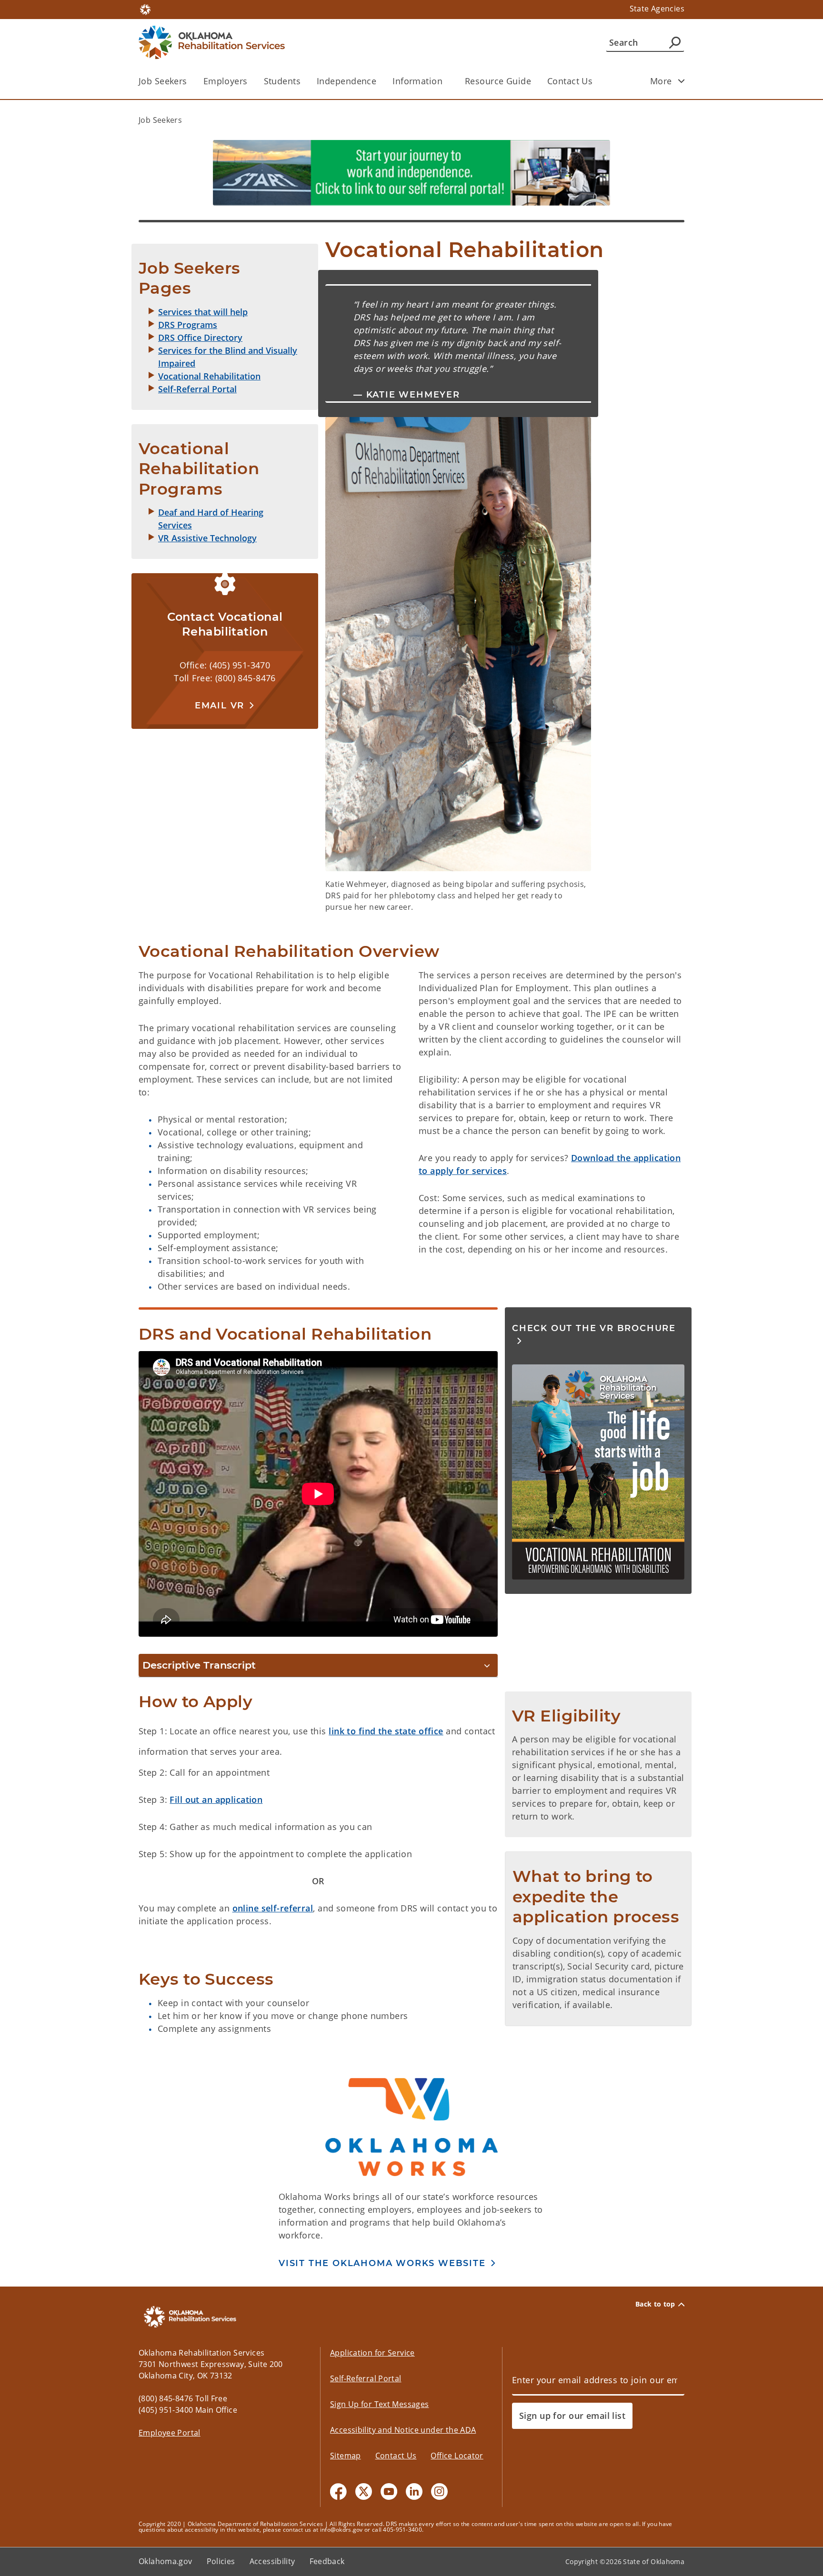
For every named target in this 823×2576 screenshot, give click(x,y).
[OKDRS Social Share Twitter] (364, 2491)
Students (282, 81)
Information (417, 81)
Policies (221, 2561)
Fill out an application (216, 1800)
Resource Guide (498, 81)
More (661, 81)
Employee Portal (170, 2433)
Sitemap (346, 2456)
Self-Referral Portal (366, 2378)
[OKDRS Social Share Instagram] (439, 2491)
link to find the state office (386, 1731)
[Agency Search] (675, 42)
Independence (346, 81)
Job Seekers (163, 81)
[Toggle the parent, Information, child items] (446, 81)
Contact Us (570, 81)
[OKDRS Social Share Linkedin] (414, 2491)
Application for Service (372, 2353)
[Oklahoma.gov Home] (145, 9)
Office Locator (457, 2456)
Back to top (655, 2304)
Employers (226, 81)
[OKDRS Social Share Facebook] (338, 2491)
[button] (225, 705)
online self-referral (273, 1908)
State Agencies (657, 9)
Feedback (327, 2561)
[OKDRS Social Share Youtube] (389, 2491)
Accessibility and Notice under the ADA (403, 2430)
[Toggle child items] (682, 81)
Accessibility (272, 2561)
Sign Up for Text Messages (380, 2404)
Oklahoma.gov (166, 2561)
